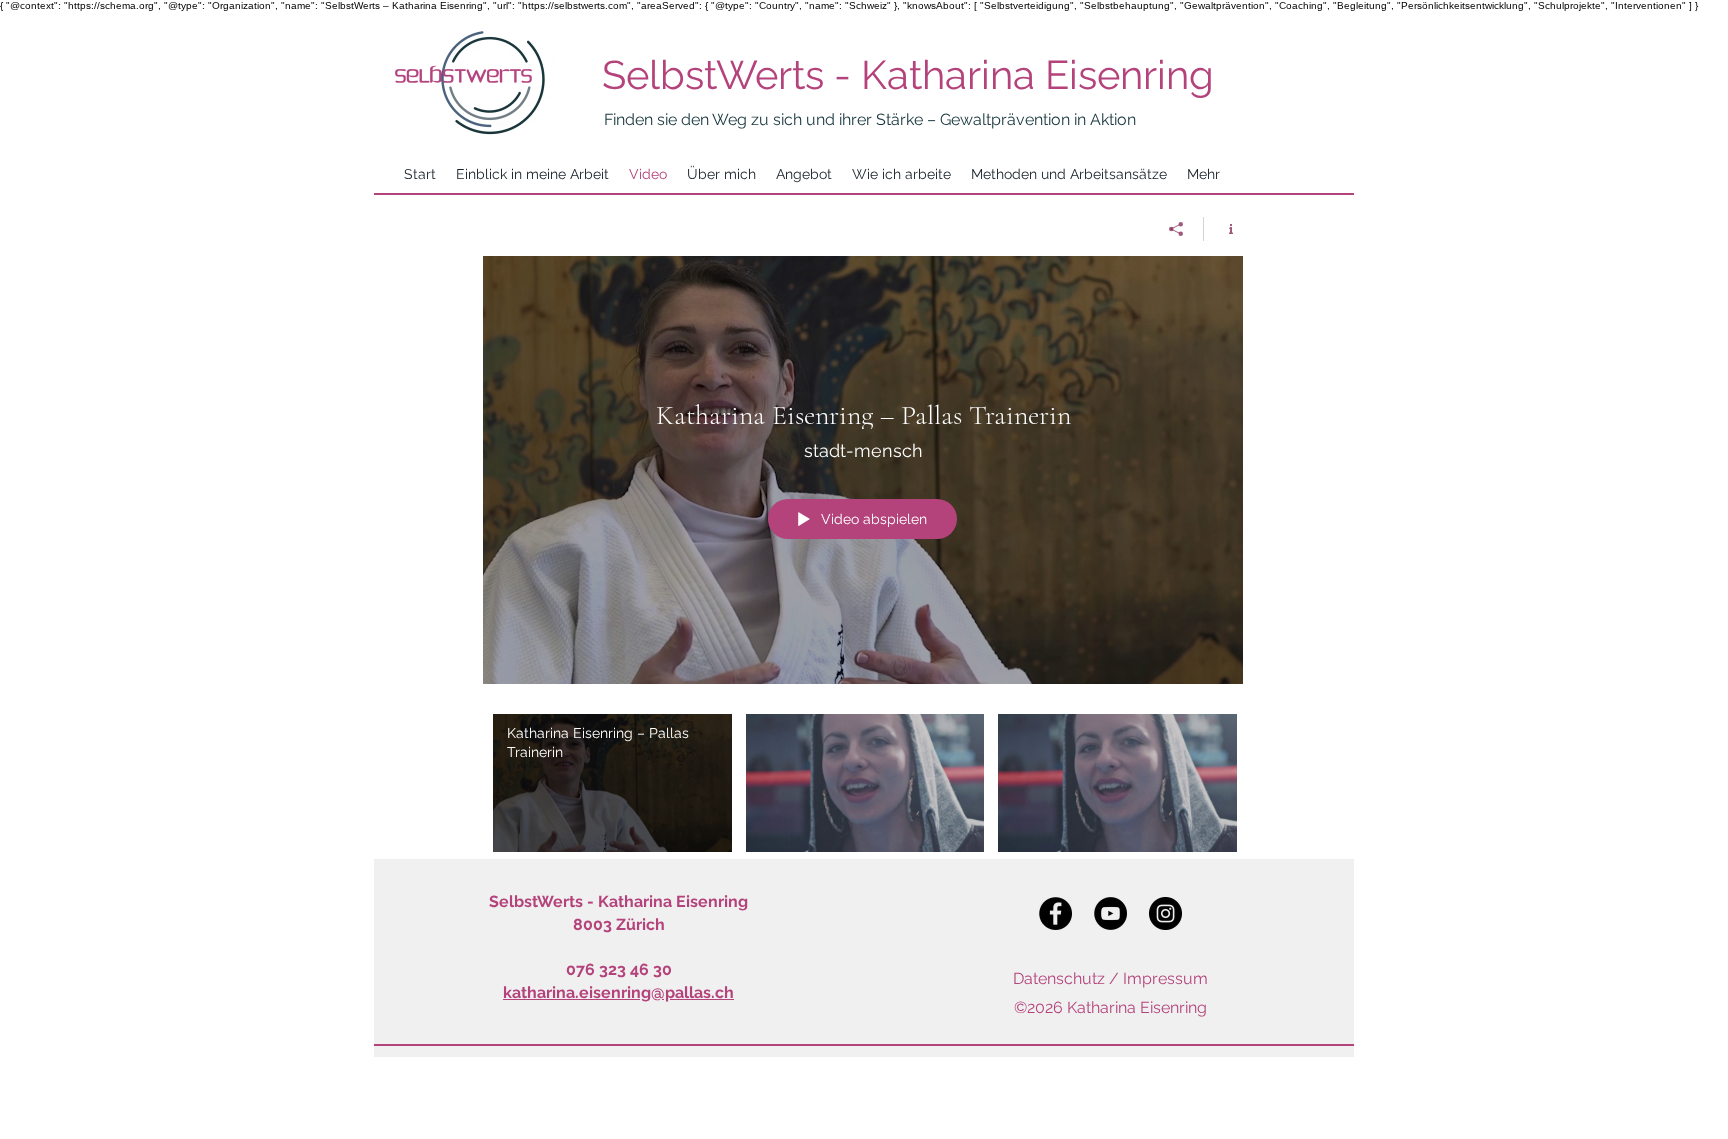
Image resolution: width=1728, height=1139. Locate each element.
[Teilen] (1176, 229)
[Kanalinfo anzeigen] (1223, 229)
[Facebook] (1055, 913)
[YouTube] (1110, 913)
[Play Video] (612, 782)
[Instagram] (1165, 913)
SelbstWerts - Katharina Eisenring (908, 74)
